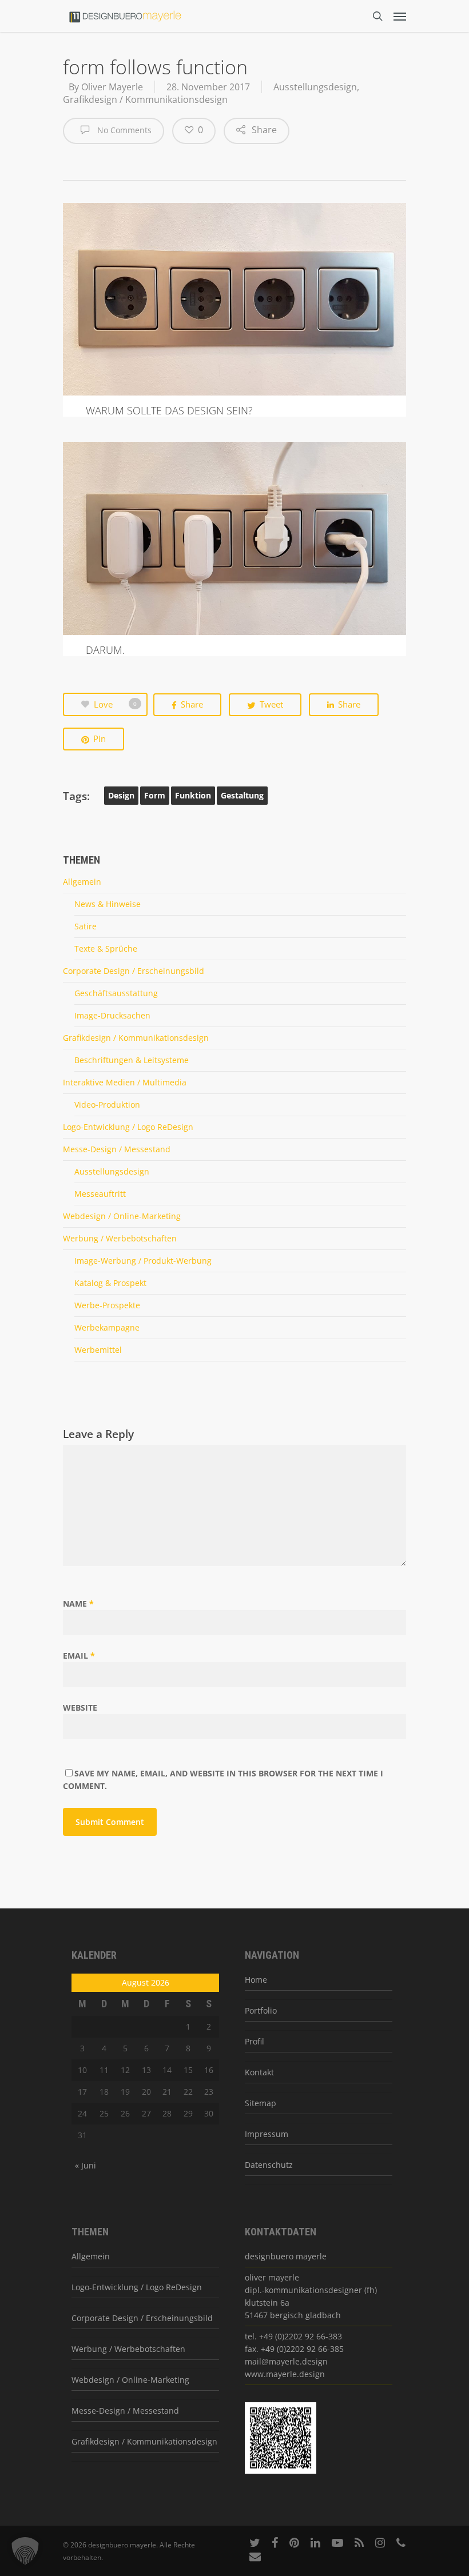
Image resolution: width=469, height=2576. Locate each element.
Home (256, 1980)
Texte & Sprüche (106, 948)
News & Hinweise (108, 904)
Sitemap (261, 2103)
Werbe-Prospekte (107, 1305)
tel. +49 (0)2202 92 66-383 (293, 2336)
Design (121, 795)
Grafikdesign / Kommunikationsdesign (145, 99)
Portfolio (261, 2010)
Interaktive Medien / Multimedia (125, 1082)
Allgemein (82, 882)
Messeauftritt (100, 1194)
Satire (86, 926)
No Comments (123, 130)
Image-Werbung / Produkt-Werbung (143, 1261)
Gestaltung (242, 795)
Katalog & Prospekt (110, 1283)
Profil (255, 2041)
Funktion (193, 795)
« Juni (86, 2165)
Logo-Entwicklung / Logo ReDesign (128, 1127)
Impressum (267, 2134)
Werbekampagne (107, 1327)
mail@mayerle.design (286, 2361)
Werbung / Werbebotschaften (120, 1238)
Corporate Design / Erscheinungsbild (134, 971)
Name (78, 1603)
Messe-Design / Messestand (117, 1149)
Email (79, 1656)
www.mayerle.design (285, 2374)
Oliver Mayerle (112, 87)
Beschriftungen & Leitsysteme (132, 1060)
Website (80, 1708)
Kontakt (259, 2072)
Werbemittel (98, 1350)
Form (155, 795)
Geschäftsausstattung (116, 993)
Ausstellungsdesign (315, 87)
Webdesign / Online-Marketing (122, 1216)
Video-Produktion (107, 1105)
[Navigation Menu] (400, 16)
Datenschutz (269, 2165)
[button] (25, 2551)
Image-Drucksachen (112, 1015)
